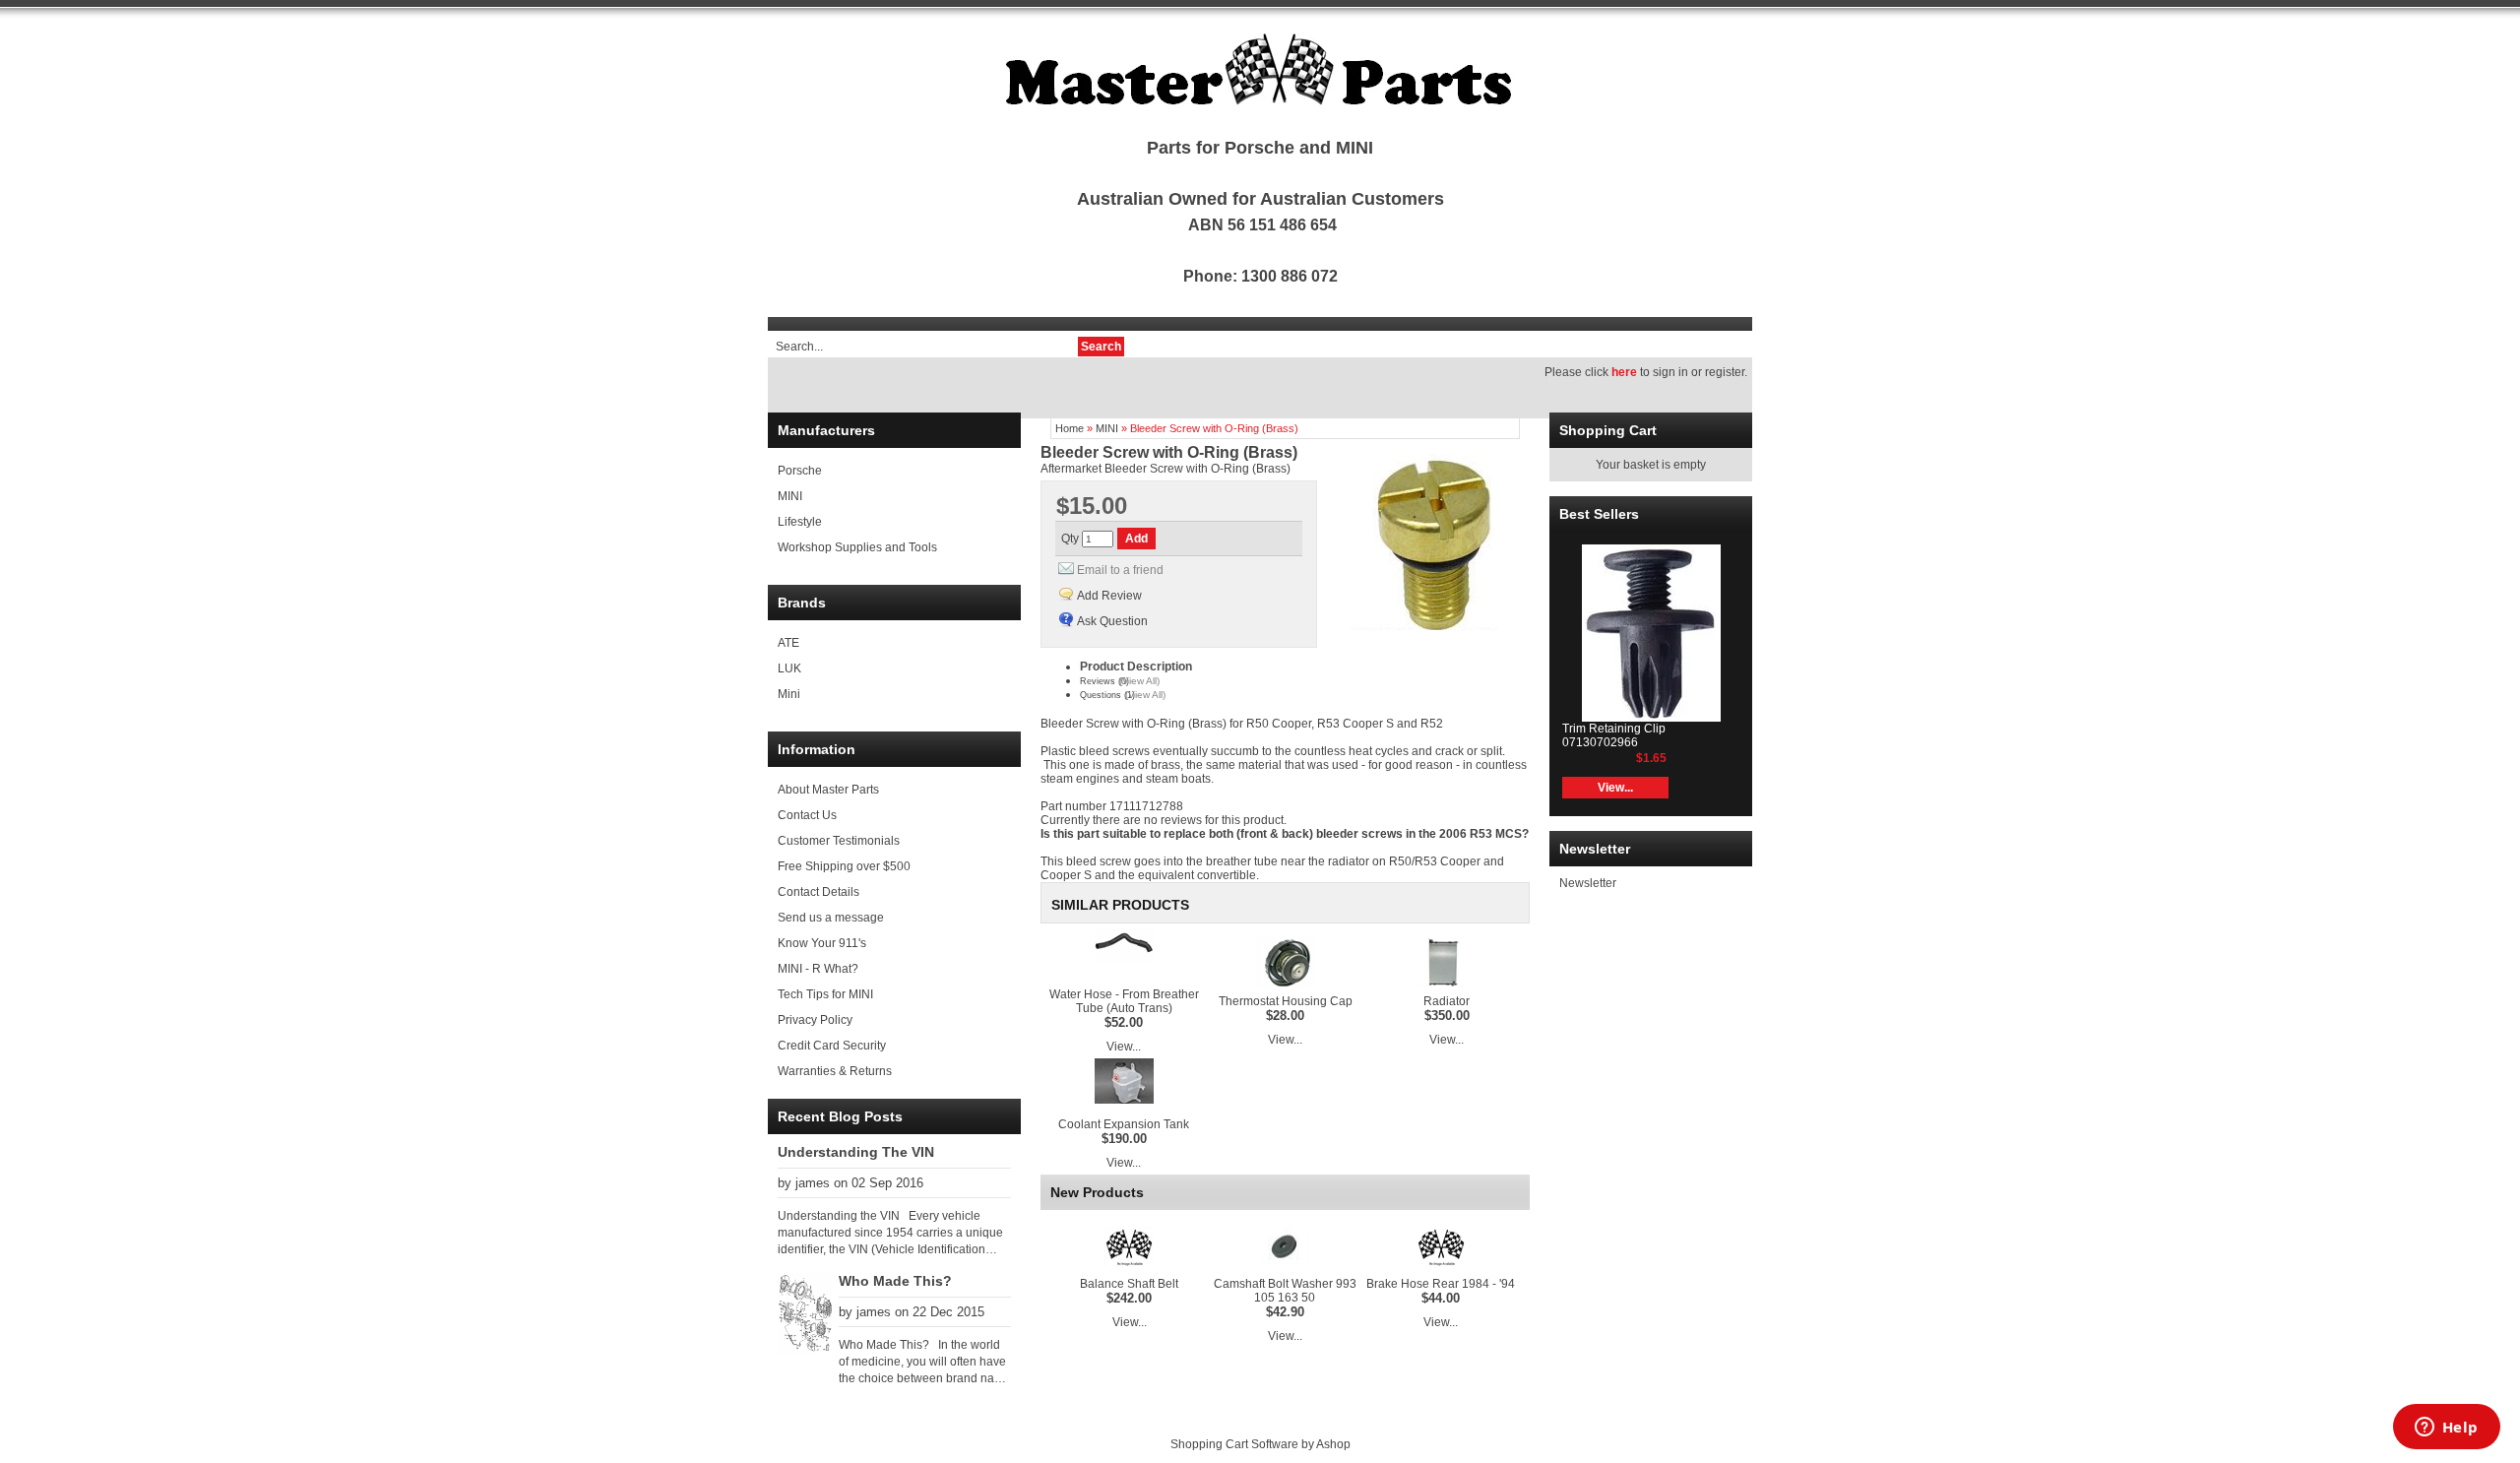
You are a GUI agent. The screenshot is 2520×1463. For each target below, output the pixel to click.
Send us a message (831, 918)
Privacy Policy (815, 1020)
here (1624, 372)
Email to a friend (1120, 570)
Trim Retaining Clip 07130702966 (1614, 735)
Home (1070, 428)
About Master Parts (828, 790)
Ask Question (1112, 621)
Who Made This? (895, 1281)
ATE (788, 643)
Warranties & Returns (835, 1071)
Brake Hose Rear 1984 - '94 (1441, 1284)
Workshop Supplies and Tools (857, 547)
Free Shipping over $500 (844, 866)
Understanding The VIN (856, 1152)
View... (1124, 1047)
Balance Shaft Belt (1129, 1284)
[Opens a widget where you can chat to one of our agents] (2446, 1429)
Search (1101, 347)
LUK (789, 668)
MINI (790, 496)
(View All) (1139, 681)
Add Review (1109, 596)
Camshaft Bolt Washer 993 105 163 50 (1285, 1291)
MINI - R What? (818, 969)
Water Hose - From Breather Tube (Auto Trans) (1124, 1001)
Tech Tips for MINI (825, 994)
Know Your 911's (822, 943)
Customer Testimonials (839, 841)
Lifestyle (800, 522)
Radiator (1447, 1001)
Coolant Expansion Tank (1124, 1124)
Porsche (800, 471)
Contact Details (819, 892)
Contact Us (807, 815)
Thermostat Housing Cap (1286, 1001)
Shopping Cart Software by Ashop (1260, 1444)
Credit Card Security (832, 1046)
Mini (789, 694)
